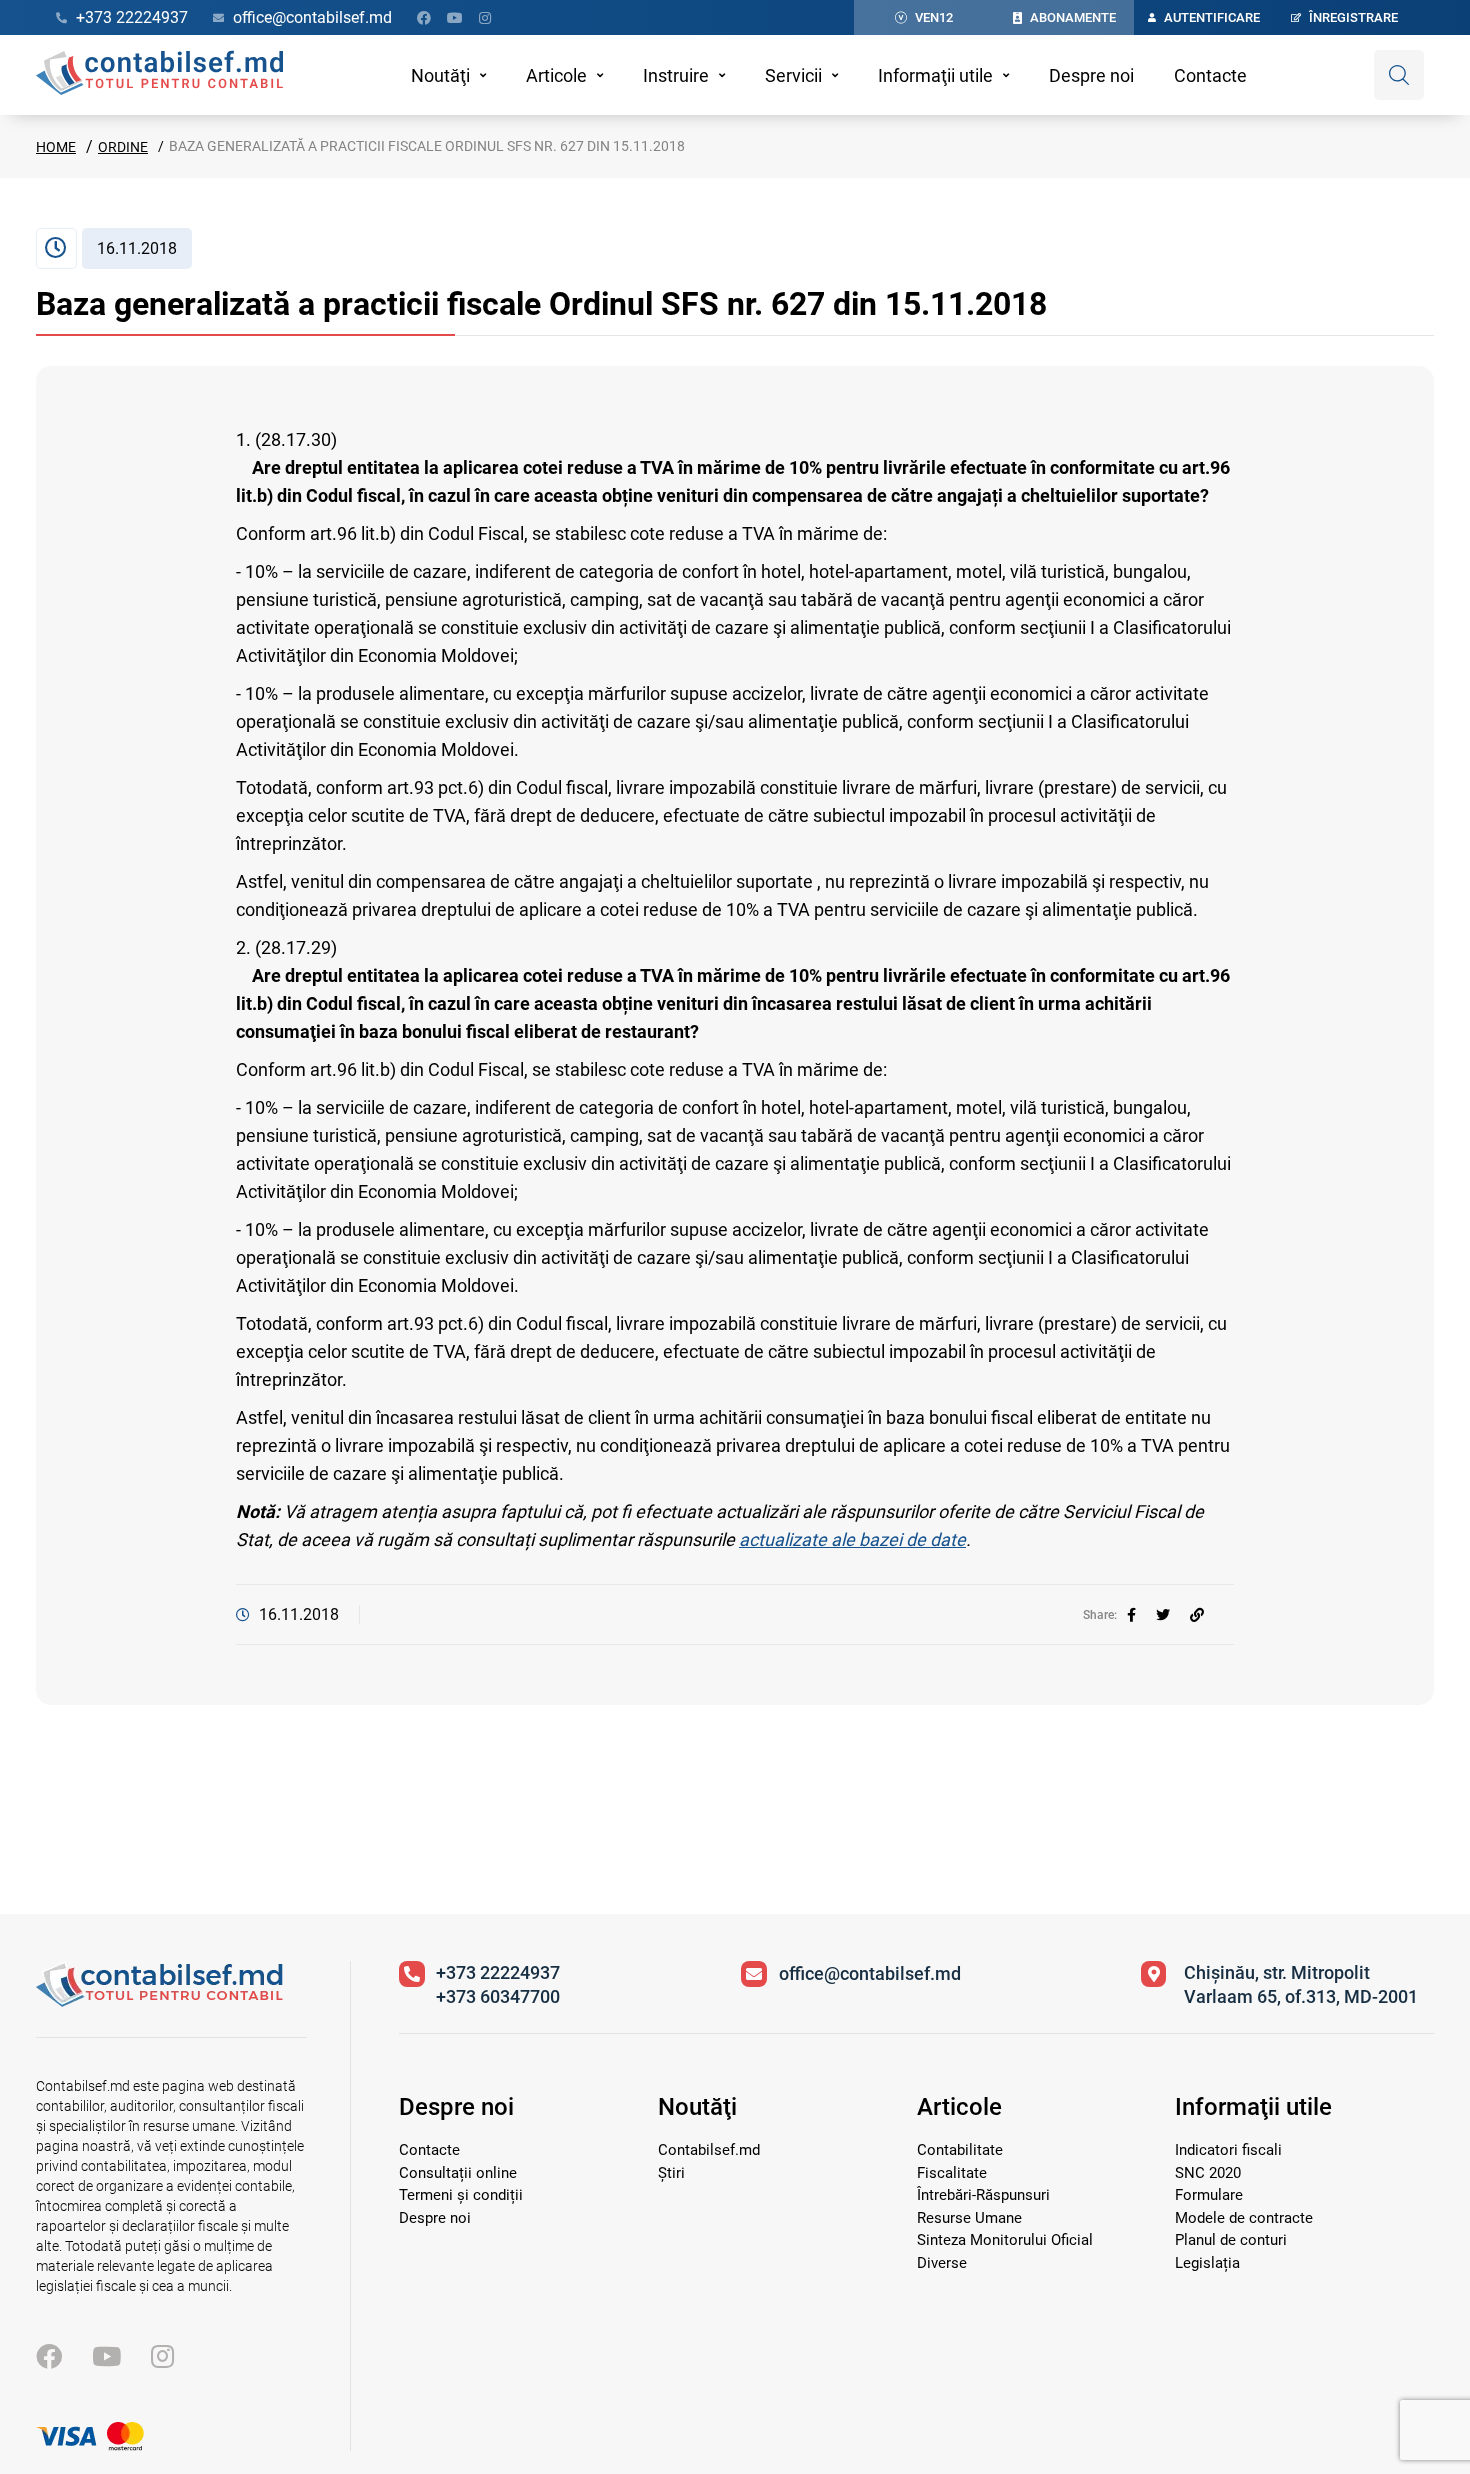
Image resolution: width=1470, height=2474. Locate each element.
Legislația (1207, 2263)
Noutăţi (440, 75)
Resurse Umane (969, 2218)
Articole (556, 75)
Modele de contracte (1244, 2218)
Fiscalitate (952, 2173)
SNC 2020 (1208, 2173)
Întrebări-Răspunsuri (983, 2195)
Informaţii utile (935, 75)
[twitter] (1163, 1615)
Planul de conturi (1231, 2240)
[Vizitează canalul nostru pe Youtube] (455, 18)
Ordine (123, 147)
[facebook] (1131, 1615)
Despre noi (1091, 75)
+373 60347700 (498, 1996)
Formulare (1209, 2195)
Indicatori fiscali (1228, 2150)
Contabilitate (960, 2150)
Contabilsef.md (709, 2150)
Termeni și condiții (461, 2195)
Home (56, 147)
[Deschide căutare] (1399, 75)
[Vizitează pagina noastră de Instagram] (485, 18)
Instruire (676, 75)
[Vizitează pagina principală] (159, 75)
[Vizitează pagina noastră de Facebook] (424, 18)
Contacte (1210, 75)
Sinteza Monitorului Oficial (1005, 2240)
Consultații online (458, 2173)
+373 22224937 (498, 1972)
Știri (671, 2173)
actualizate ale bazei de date (852, 1539)
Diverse (942, 2263)
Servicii (793, 75)
